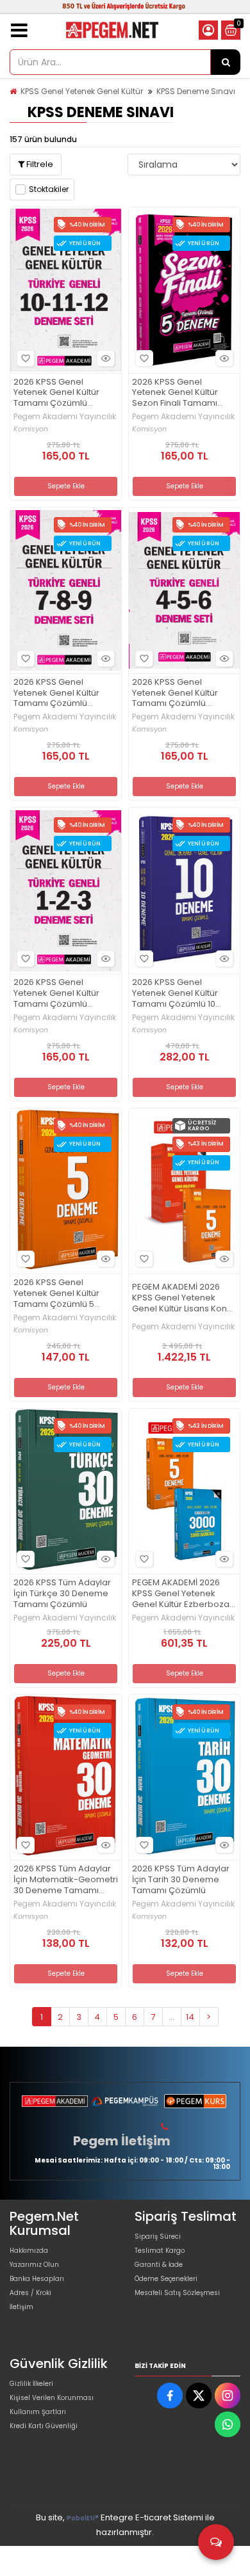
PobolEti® (83, 2518)
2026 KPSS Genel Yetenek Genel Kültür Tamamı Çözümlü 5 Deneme (56, 1294)
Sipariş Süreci (158, 2236)
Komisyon (31, 429)
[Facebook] (170, 2396)
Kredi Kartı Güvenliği (44, 2426)
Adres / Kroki (30, 2293)
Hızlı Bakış (106, 358)
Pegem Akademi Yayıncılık (65, 417)
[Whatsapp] (228, 2424)
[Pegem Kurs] (195, 2101)
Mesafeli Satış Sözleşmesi (177, 2293)
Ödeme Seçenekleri (166, 2279)
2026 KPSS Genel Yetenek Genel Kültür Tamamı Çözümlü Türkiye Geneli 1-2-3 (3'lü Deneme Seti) (64, 994)
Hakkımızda (29, 2251)
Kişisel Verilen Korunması (52, 2398)
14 (190, 2017)
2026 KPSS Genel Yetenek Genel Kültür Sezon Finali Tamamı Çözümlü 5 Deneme (175, 393)
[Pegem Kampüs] (125, 2101)
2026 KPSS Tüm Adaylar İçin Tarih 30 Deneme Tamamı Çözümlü (181, 1880)
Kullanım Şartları (38, 2412)
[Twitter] (199, 2396)
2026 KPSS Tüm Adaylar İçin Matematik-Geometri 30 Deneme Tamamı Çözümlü (66, 1880)
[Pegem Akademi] (55, 2101)
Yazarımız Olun (34, 2265)
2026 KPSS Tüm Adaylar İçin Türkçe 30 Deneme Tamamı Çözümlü (62, 1594)
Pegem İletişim (122, 2141)
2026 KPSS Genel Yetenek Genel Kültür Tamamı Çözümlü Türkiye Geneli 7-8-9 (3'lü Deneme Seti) (65, 693)
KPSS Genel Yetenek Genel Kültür (82, 91)
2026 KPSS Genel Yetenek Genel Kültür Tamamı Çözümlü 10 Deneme (175, 994)
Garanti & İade (159, 2265)
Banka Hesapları (37, 2279)
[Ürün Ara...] (226, 62)
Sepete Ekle (66, 486)
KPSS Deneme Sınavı (196, 91)
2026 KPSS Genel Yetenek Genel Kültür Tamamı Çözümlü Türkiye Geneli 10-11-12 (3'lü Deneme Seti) (58, 393)
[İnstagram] (228, 2396)
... (171, 2017)
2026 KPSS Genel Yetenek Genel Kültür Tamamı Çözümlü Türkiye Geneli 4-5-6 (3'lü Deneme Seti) (175, 693)
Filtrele (39, 164)
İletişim (21, 2307)
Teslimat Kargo (160, 2251)
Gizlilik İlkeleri (31, 2384)
